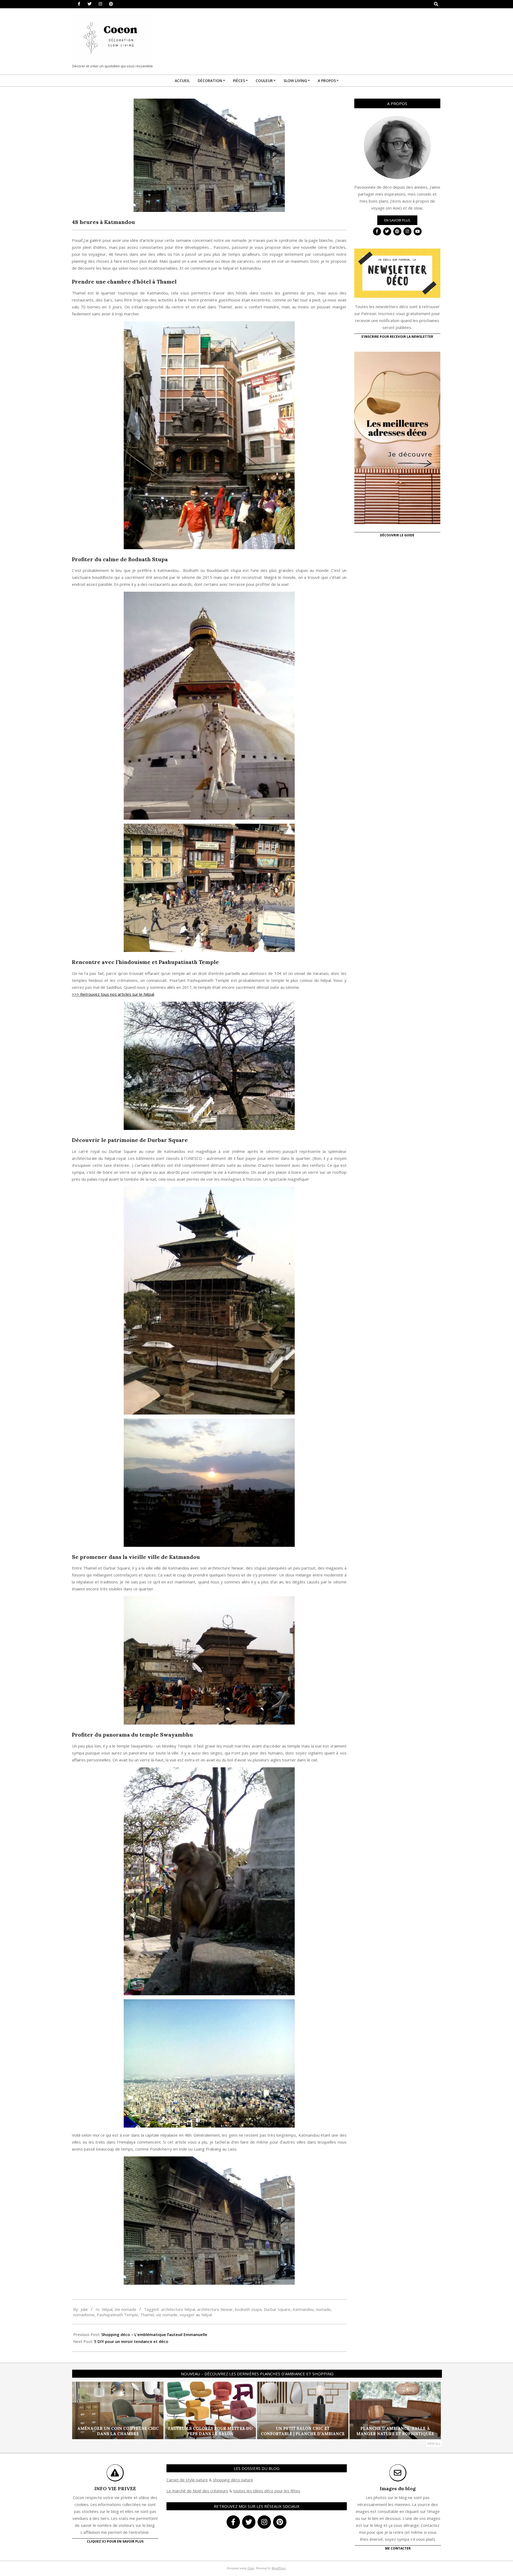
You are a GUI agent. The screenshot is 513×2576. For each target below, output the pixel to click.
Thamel (147, 2315)
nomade (323, 2309)
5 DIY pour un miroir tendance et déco (131, 2341)
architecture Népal (178, 2309)
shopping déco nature (233, 2480)
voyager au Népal (196, 2315)
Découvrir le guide (397, 535)
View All (434, 2444)
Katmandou (303, 2309)
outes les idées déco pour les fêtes (268, 2491)
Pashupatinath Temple (117, 2315)
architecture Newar (215, 2309)
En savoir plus (397, 220)
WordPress (279, 2568)
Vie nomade (125, 2309)
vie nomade (167, 2315)
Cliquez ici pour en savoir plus (115, 2541)
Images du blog (398, 2488)
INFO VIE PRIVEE (115, 2488)
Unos (251, 2568)
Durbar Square (277, 2309)
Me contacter (398, 2548)
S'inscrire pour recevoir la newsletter (397, 337)
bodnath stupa (248, 2309)
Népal (107, 2309)
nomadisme (84, 2315)
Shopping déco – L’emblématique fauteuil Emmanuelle (154, 2334)
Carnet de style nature (187, 2480)
